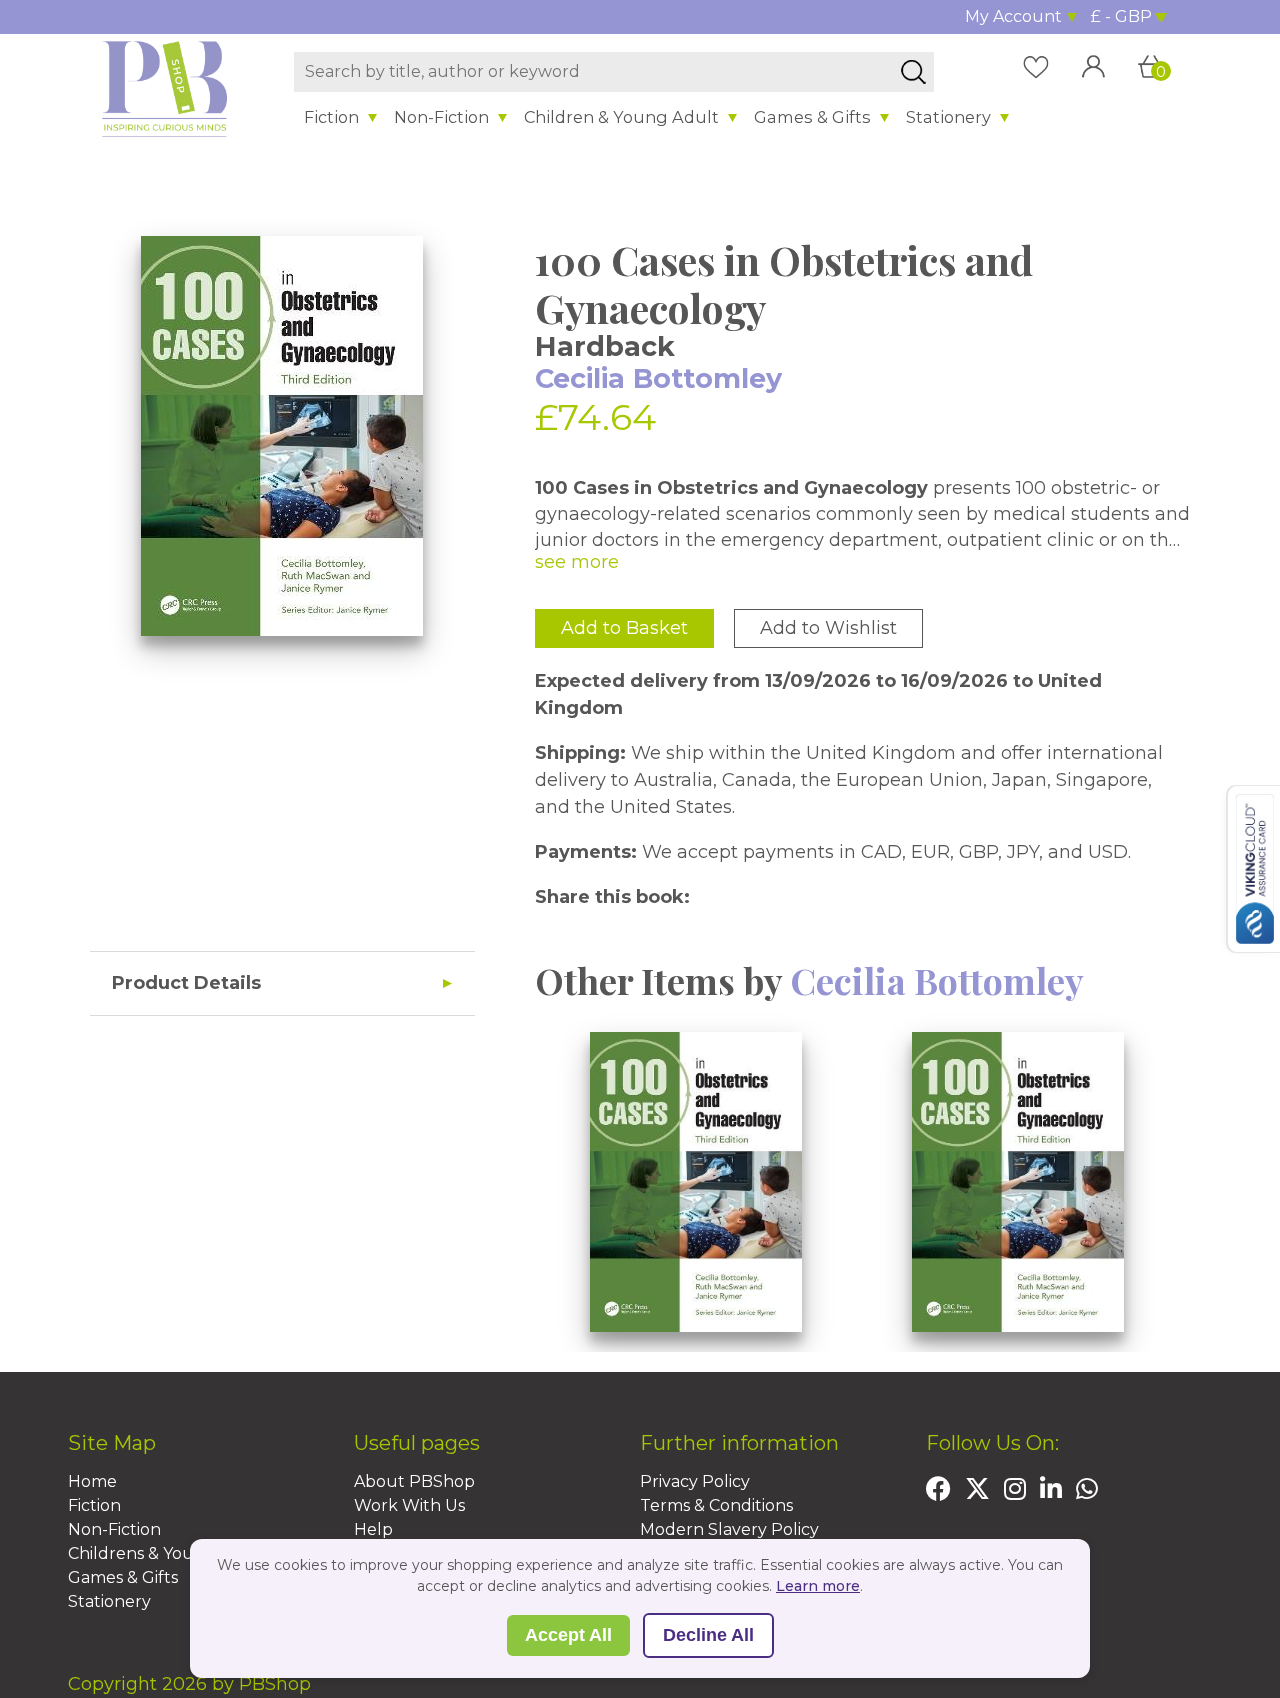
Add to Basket (624, 628)
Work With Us (409, 1505)
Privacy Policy (695, 1481)
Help (373, 1529)
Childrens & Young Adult (167, 1553)
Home (92, 1481)
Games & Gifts (812, 117)
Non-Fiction (441, 117)
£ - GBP (1121, 16)
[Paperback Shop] (165, 88)
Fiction (331, 117)
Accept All (568, 1635)
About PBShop (414, 1481)
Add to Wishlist (828, 628)
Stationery (948, 117)
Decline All (708, 1635)
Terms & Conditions (716, 1505)
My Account (1013, 16)
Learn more (818, 1586)
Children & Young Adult (621, 117)
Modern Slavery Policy (729, 1529)
